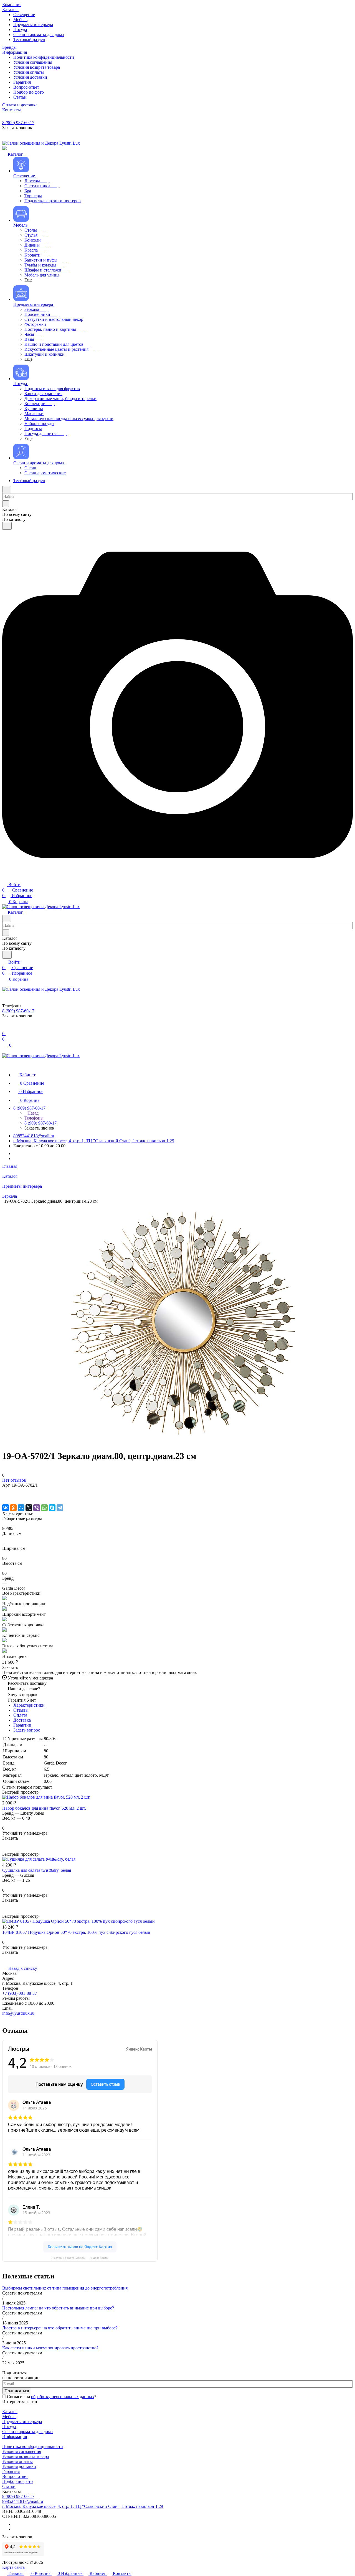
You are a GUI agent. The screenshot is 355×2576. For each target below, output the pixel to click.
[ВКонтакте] (6, 1508)
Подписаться (17, 2391)
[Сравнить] (5, 1496)
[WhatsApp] (44, 1508)
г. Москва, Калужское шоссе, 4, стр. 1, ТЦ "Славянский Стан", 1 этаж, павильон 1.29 (94, 1141)
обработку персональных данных (63, 2397)
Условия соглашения (22, 2451)
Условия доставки (19, 2466)
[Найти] (7, 526)
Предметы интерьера (22, 2422)
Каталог (10, 2412)
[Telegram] (60, 1508)
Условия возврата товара (26, 2456)
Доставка (22, 1720)
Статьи (9, 2486)
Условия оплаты (17, 2461)
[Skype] (52, 1508)
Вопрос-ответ (15, 2476)
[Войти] (5, 1028)
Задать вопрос (27, 1730)
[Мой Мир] (21, 1508)
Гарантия (11, 2471)
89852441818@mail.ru (34, 1136)
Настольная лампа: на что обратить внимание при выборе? (58, 2308)
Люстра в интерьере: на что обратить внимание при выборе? (60, 2328)
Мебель (9, 2417)
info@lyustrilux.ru (18, 2013)
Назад (32, 1113)
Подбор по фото (17, 2481)
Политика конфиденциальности (33, 2446)
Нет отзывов (14, 1480)
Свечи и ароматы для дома (27, 2432)
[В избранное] (5, 1491)
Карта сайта (13, 2567)
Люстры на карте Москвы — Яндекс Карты (80, 2258)
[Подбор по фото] (177, 878)
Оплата (20, 1715)
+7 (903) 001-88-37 (20, 1993)
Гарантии (22, 1725)
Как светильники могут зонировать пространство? (50, 2348)
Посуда (9, 2427)
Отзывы (21, 1710)
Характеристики (29, 1705)
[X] (29, 1508)
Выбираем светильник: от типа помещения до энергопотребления (65, 2288)
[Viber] (37, 1508)
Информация (15, 2437)
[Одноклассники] (13, 1508)
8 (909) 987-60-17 (18, 123)
